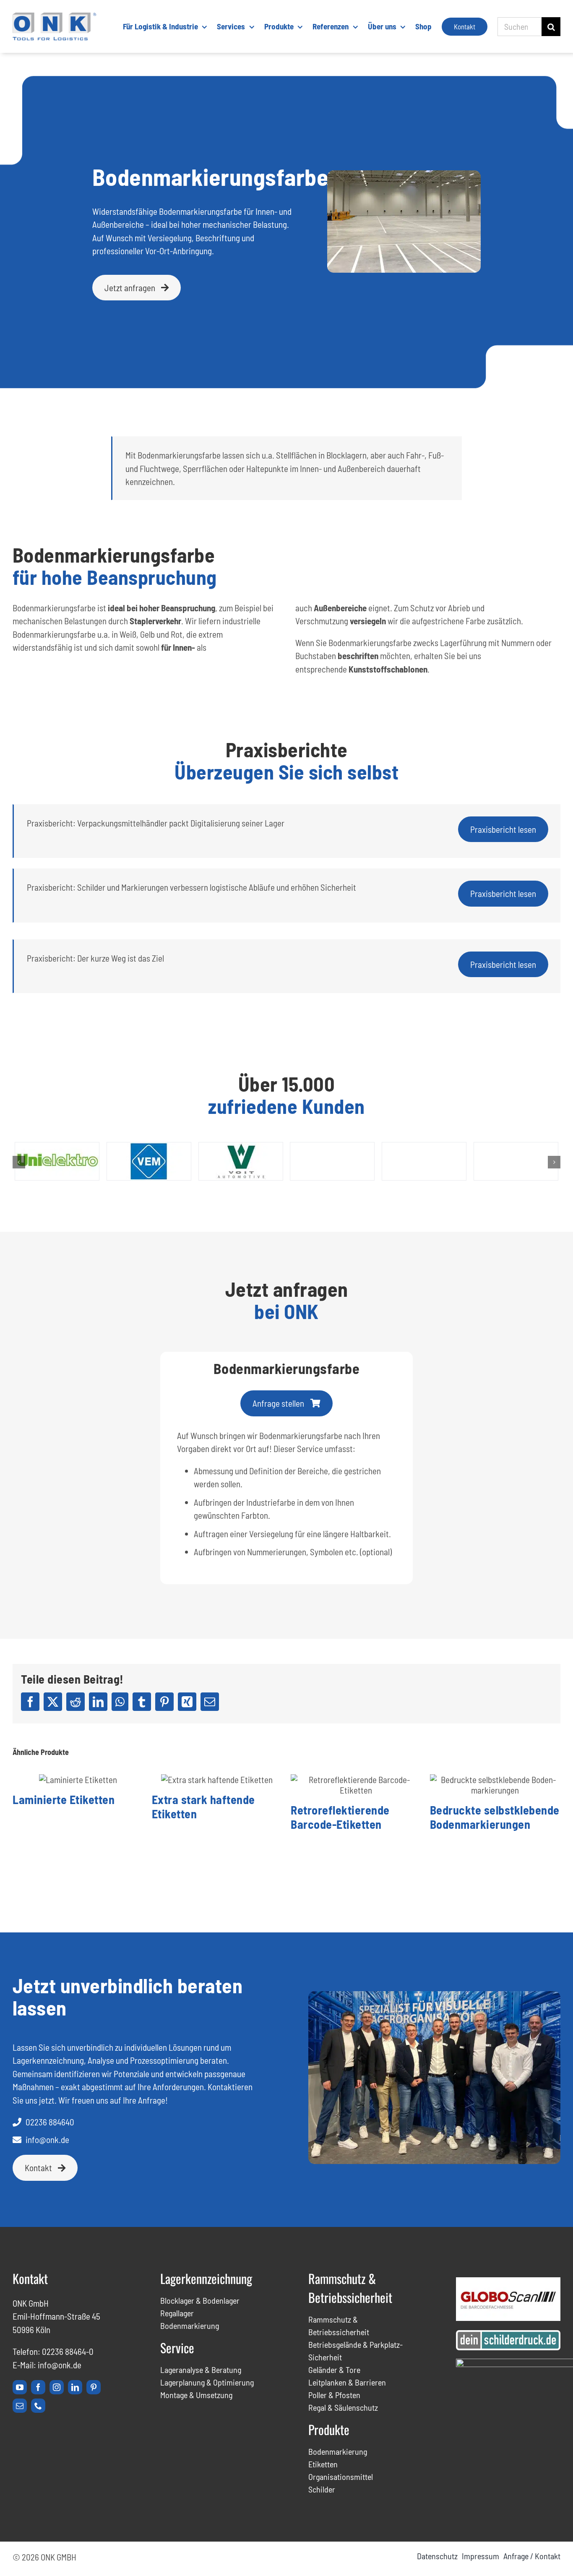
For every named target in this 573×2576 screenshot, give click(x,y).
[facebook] (38, 2387)
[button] (19, 1162)
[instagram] (57, 2387)
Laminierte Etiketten (64, 1799)
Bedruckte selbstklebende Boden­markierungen (495, 1817)
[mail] (20, 2406)
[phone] (38, 2406)
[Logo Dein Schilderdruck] (508, 2335)
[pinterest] (94, 2387)
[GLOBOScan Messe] (508, 2282)
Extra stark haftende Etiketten (203, 1807)
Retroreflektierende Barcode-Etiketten (340, 1817)
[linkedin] (75, 2387)
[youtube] (20, 2387)
